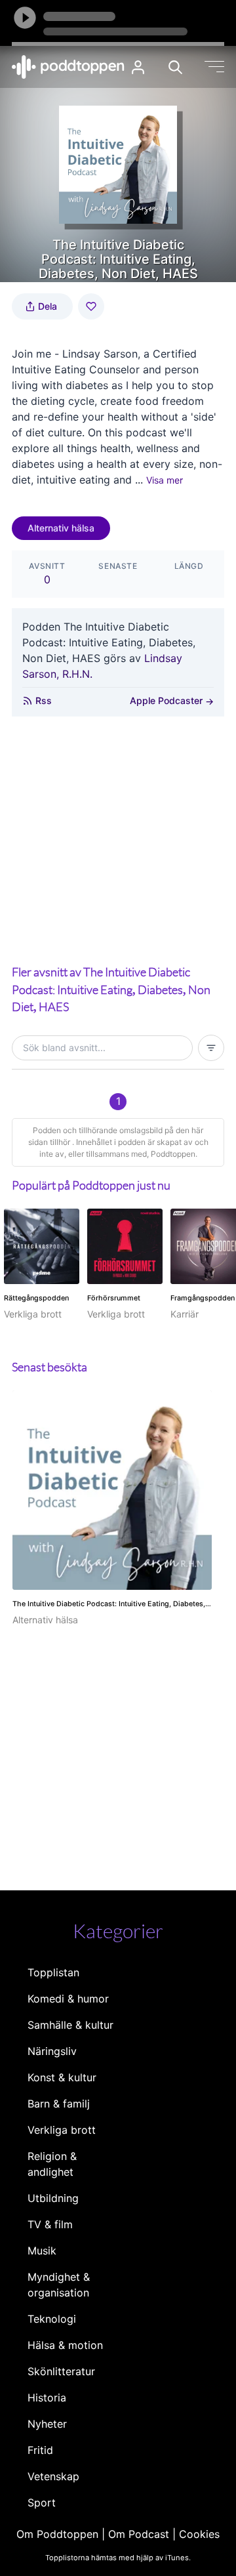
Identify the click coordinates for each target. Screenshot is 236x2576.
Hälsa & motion (65, 2345)
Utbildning (53, 2198)
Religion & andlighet (52, 2164)
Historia (47, 2398)
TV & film (50, 2224)
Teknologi (52, 2319)
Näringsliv (52, 2051)
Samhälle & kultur (70, 2025)
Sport (42, 2503)
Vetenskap (53, 2476)
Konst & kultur (62, 2077)
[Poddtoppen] (68, 67)
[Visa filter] (211, 1048)
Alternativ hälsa (61, 528)
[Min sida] (138, 67)
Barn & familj (59, 2104)
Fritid (40, 2450)
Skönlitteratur (61, 2371)
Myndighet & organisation (59, 2285)
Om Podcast (139, 2534)
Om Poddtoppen (57, 2534)
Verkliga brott (62, 2130)
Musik (42, 2251)
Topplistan (53, 1972)
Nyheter (47, 2424)
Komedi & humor (68, 1999)
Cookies (199, 2534)
